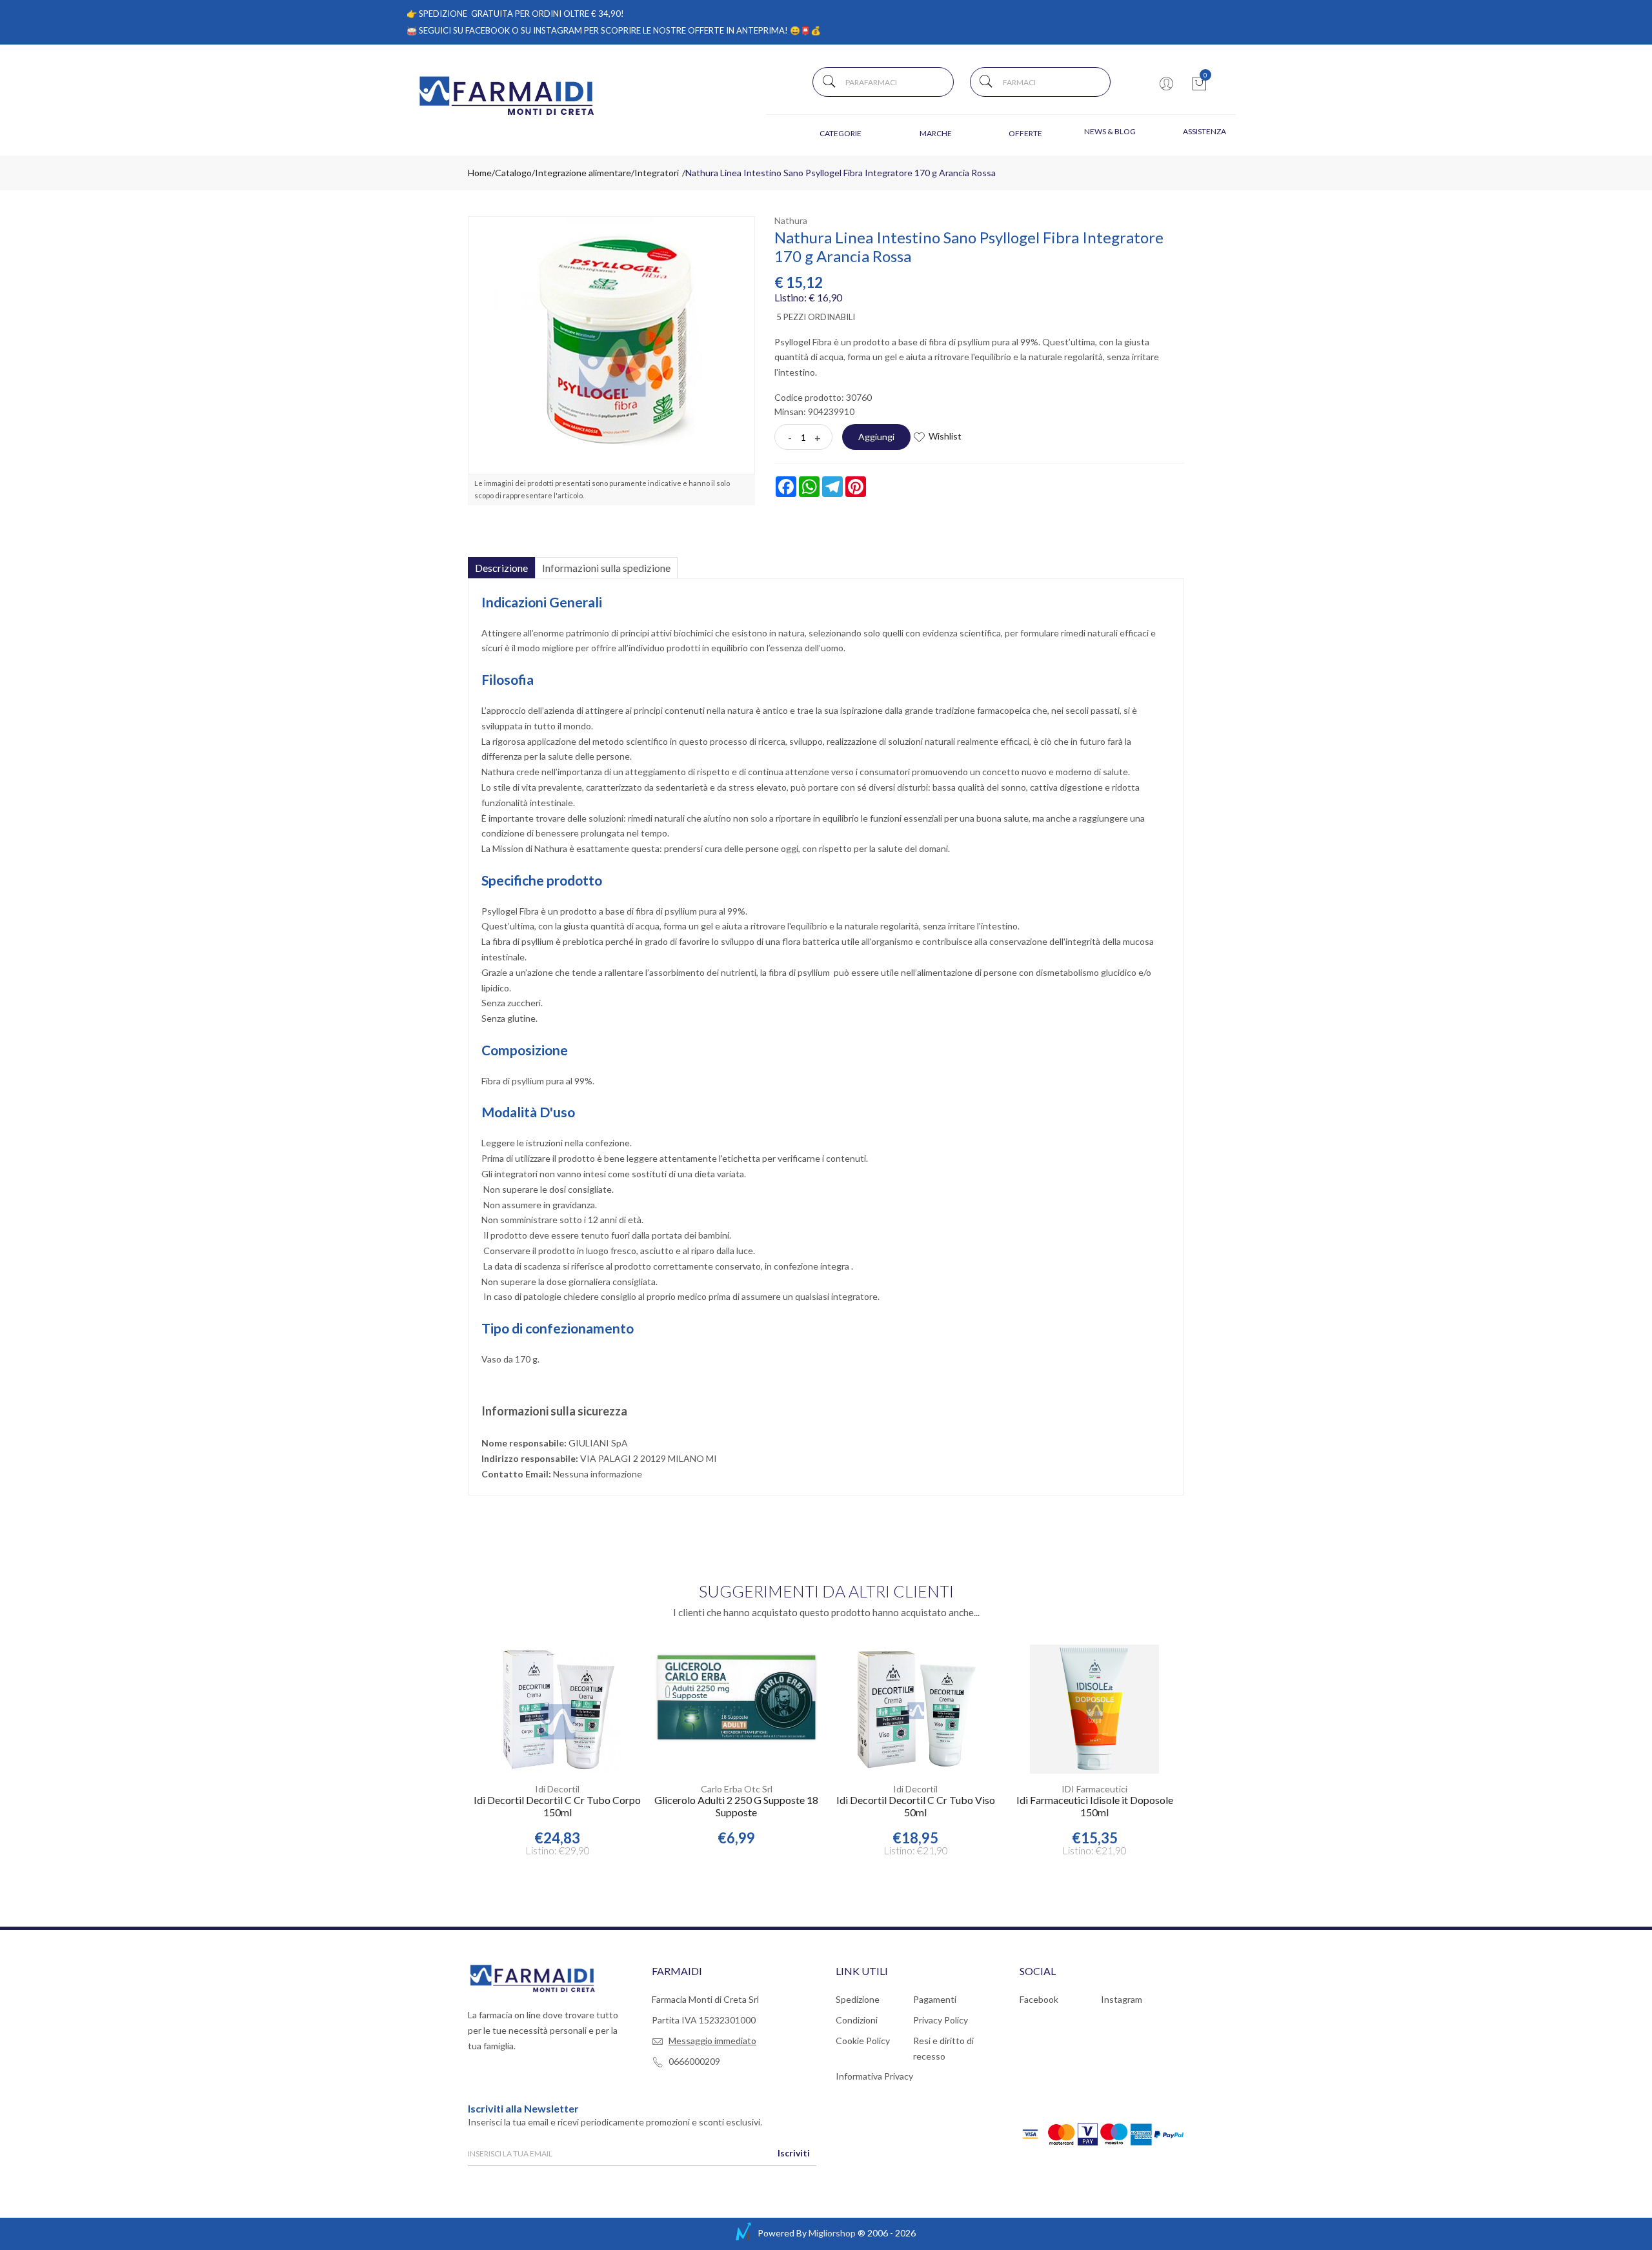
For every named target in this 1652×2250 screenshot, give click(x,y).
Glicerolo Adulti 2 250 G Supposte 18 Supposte (736, 1806)
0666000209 (694, 2061)
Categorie (841, 133)
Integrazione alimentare (583, 173)
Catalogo (513, 173)
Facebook (1039, 1999)
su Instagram (551, 30)
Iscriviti (794, 2153)
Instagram (1122, 1999)
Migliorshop (832, 2233)
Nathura (791, 220)
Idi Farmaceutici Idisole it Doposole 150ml (1095, 1806)
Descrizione (501, 568)
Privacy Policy (941, 2020)
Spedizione (858, 1999)
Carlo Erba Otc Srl (737, 1789)
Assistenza (1204, 131)
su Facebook (481, 30)
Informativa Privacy (874, 2076)
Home (480, 173)
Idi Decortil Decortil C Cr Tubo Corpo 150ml (557, 1806)
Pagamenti (935, 1999)
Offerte (1025, 133)
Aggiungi (876, 437)
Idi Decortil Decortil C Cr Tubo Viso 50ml (916, 1806)
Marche (936, 133)
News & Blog (1110, 131)
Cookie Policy (863, 2041)
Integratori (657, 173)
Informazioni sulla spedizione (606, 568)
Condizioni (857, 2020)
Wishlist (945, 436)
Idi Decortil (557, 1789)
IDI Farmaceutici (1094, 1789)
